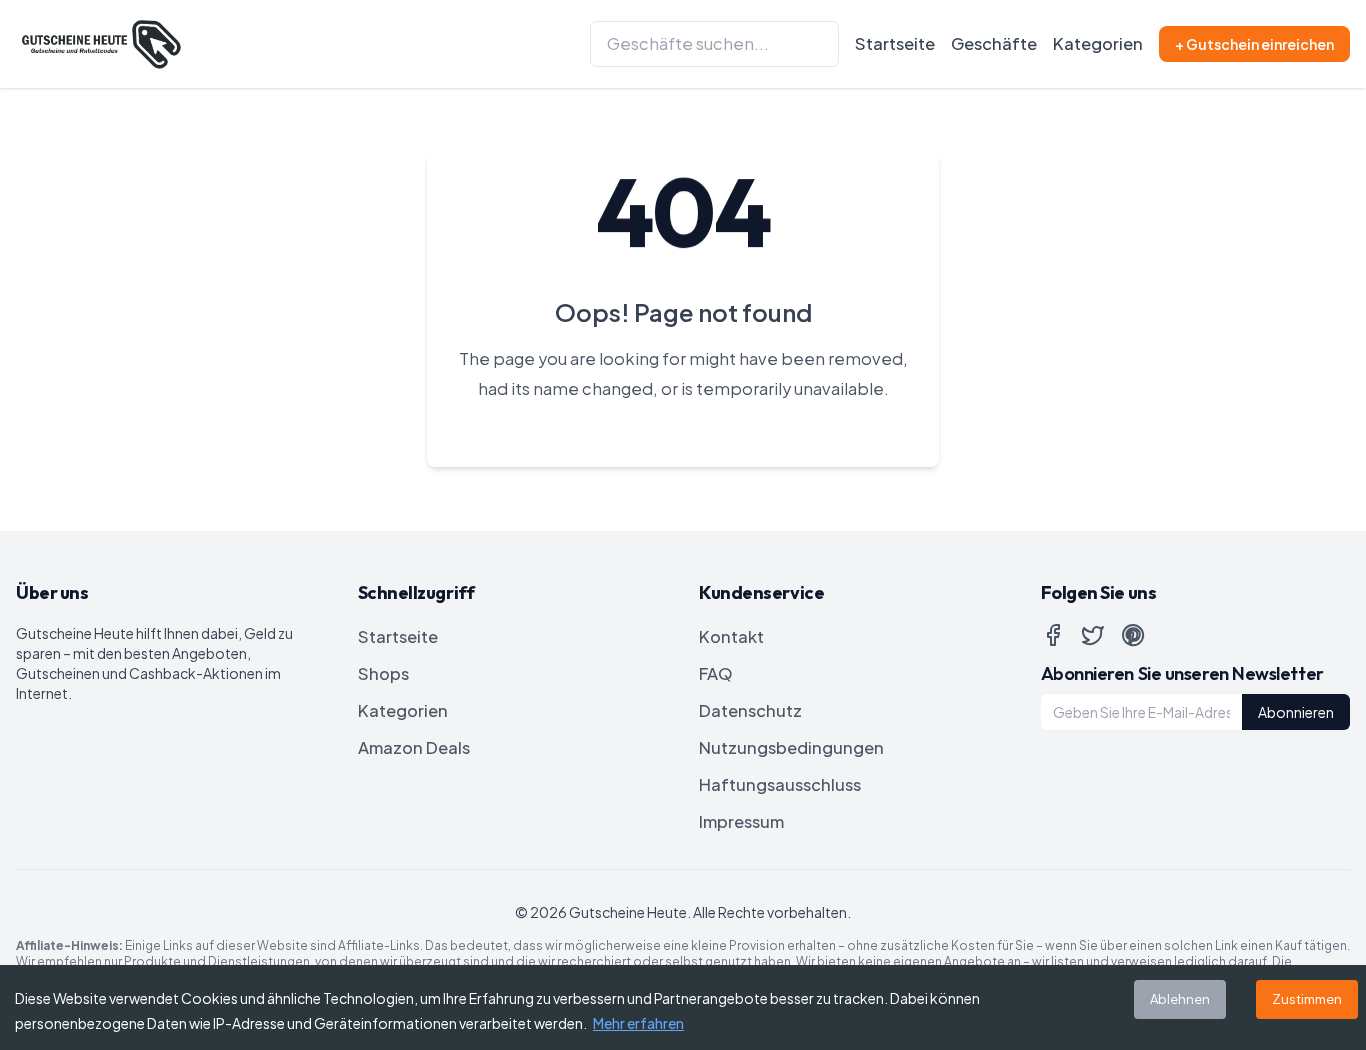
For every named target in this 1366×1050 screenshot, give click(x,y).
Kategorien (1098, 43)
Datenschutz (750, 710)
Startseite (895, 43)
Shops (383, 673)
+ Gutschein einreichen (1254, 44)
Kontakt (731, 636)
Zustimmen (1307, 999)
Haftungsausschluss (780, 784)
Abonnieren (1296, 712)
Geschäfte (994, 43)
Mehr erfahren (638, 1023)
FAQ (716, 673)
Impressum (741, 821)
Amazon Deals (414, 747)
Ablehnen (1180, 999)
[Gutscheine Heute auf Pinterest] (1133, 635)
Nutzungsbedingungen (791, 747)
